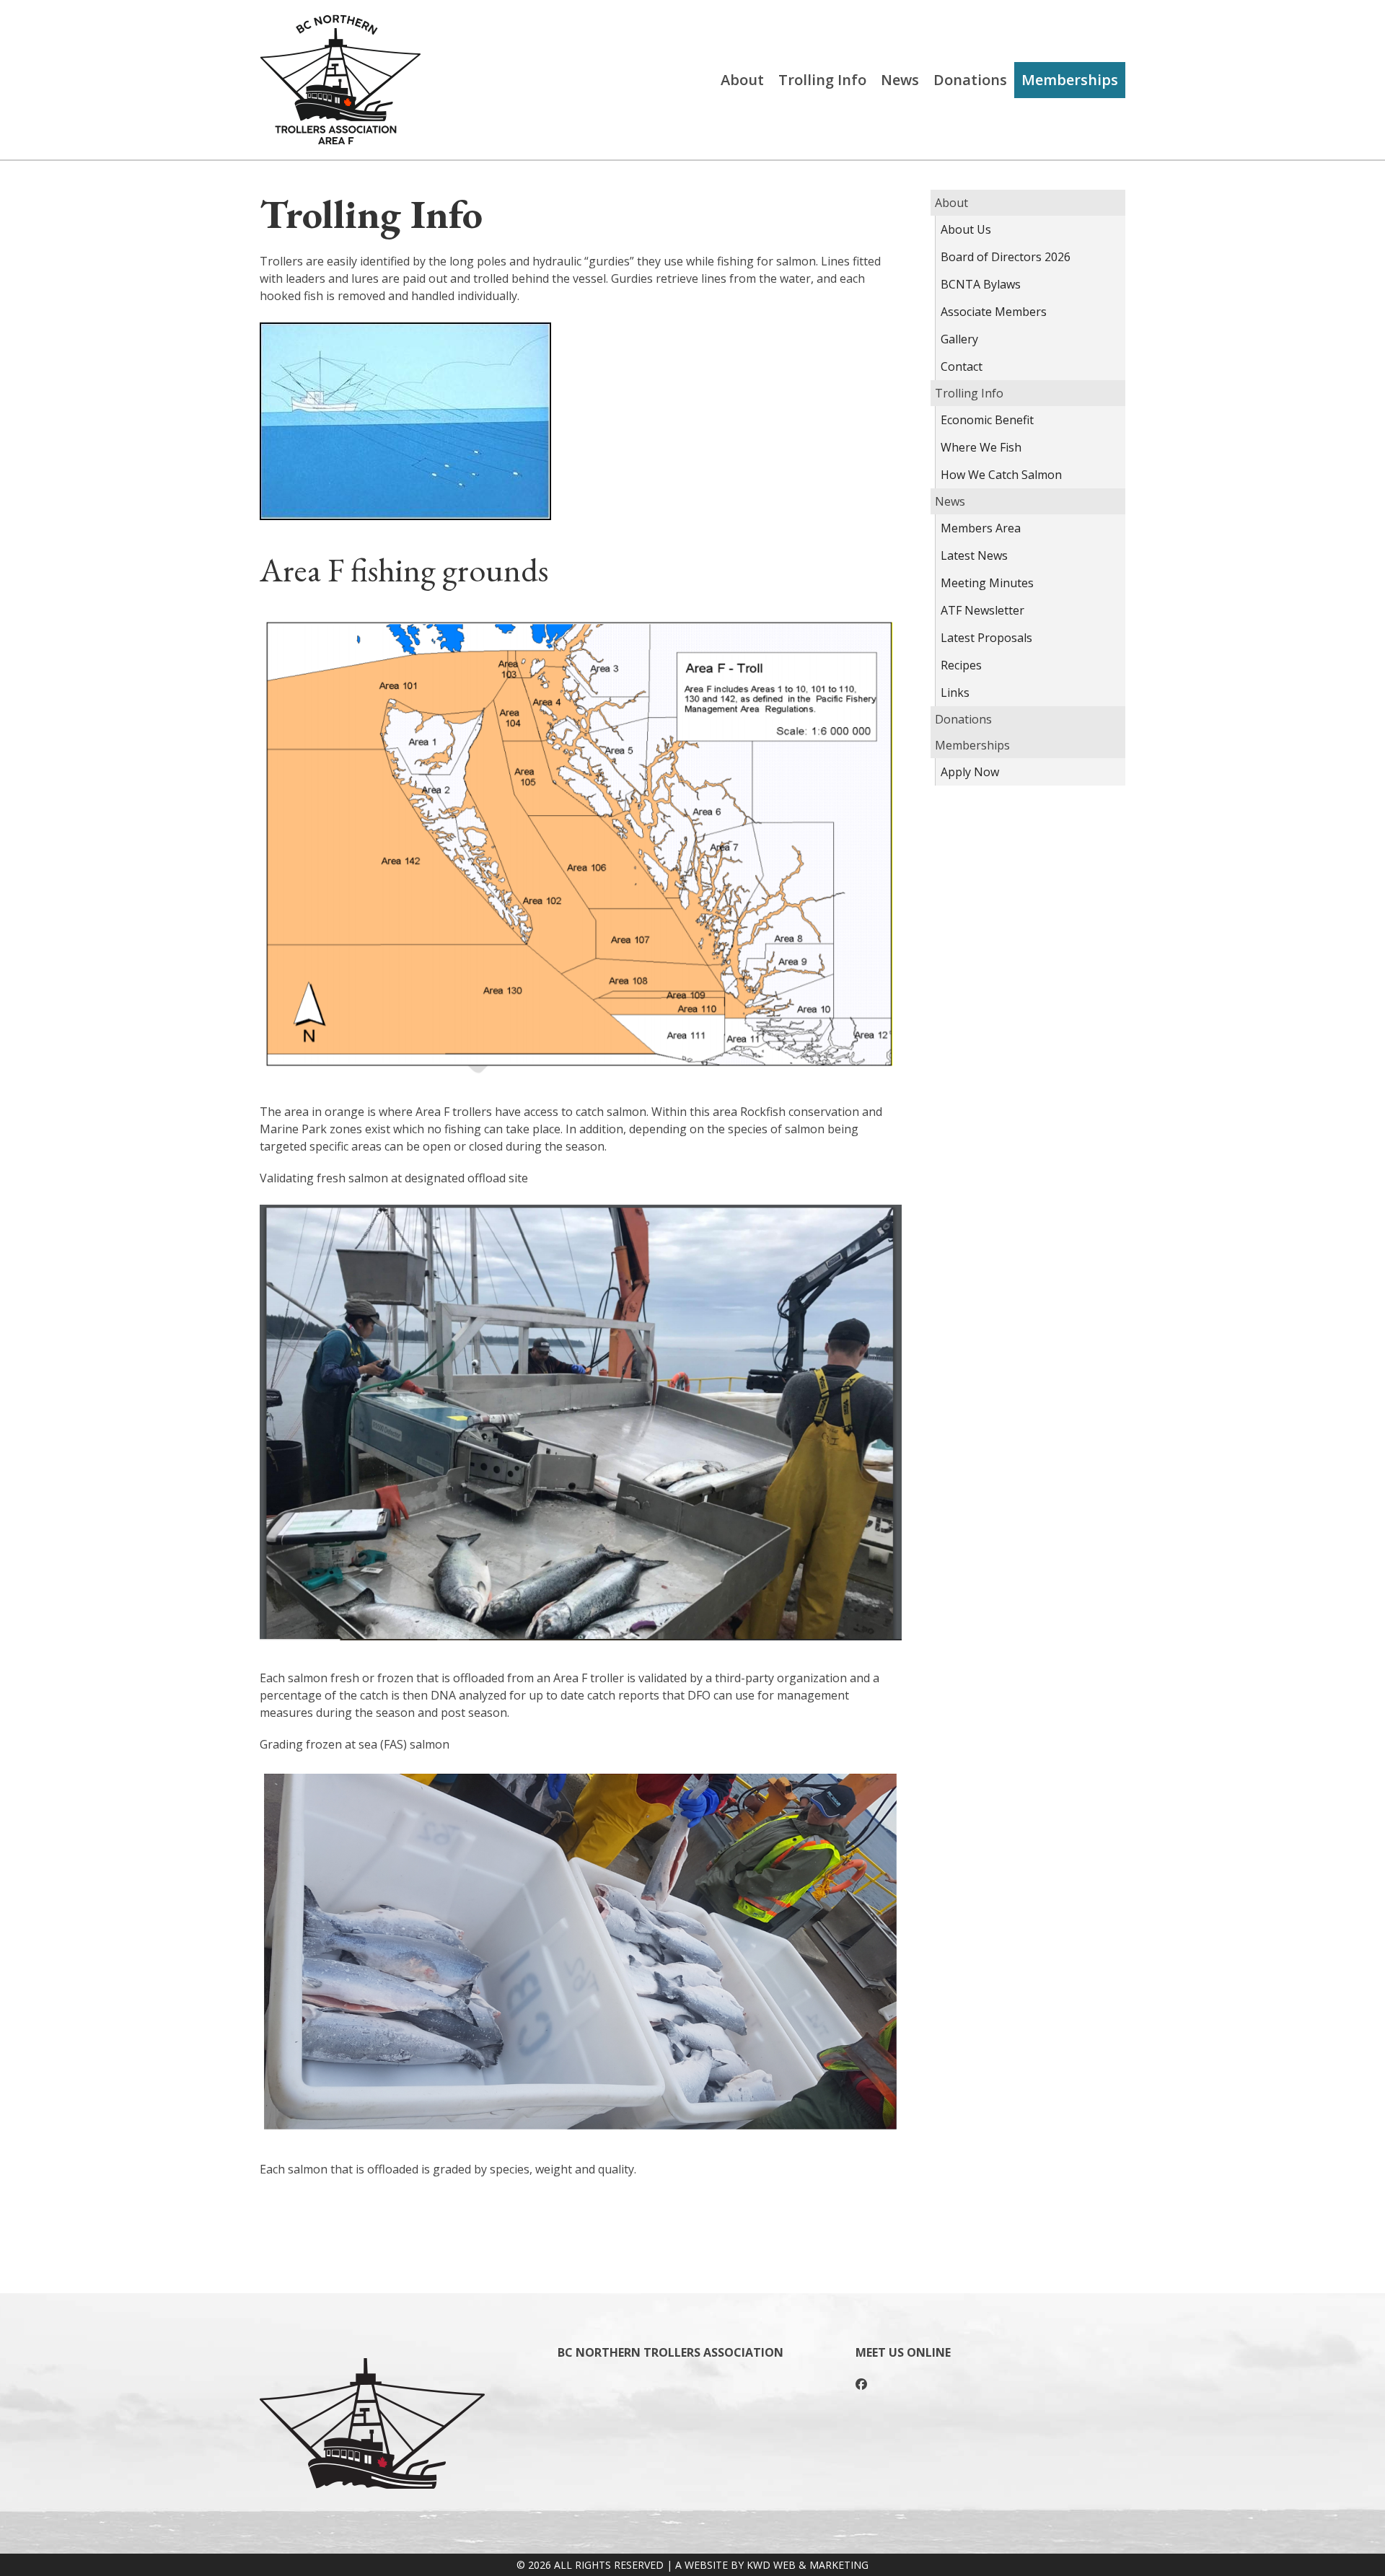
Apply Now (970, 772)
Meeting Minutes (987, 583)
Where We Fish (981, 447)
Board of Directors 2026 (1006, 257)
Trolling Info (822, 80)
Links (955, 693)
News (900, 80)
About (742, 80)
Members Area (981, 528)
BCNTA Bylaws (981, 284)
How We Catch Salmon (1001, 475)
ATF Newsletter (982, 610)
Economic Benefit (987, 420)
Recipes (961, 665)
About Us (966, 229)
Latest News (974, 555)
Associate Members (994, 312)
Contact (962, 366)
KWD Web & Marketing (808, 2565)
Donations (970, 80)
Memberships (1070, 80)
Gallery (959, 339)
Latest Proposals (986, 638)
